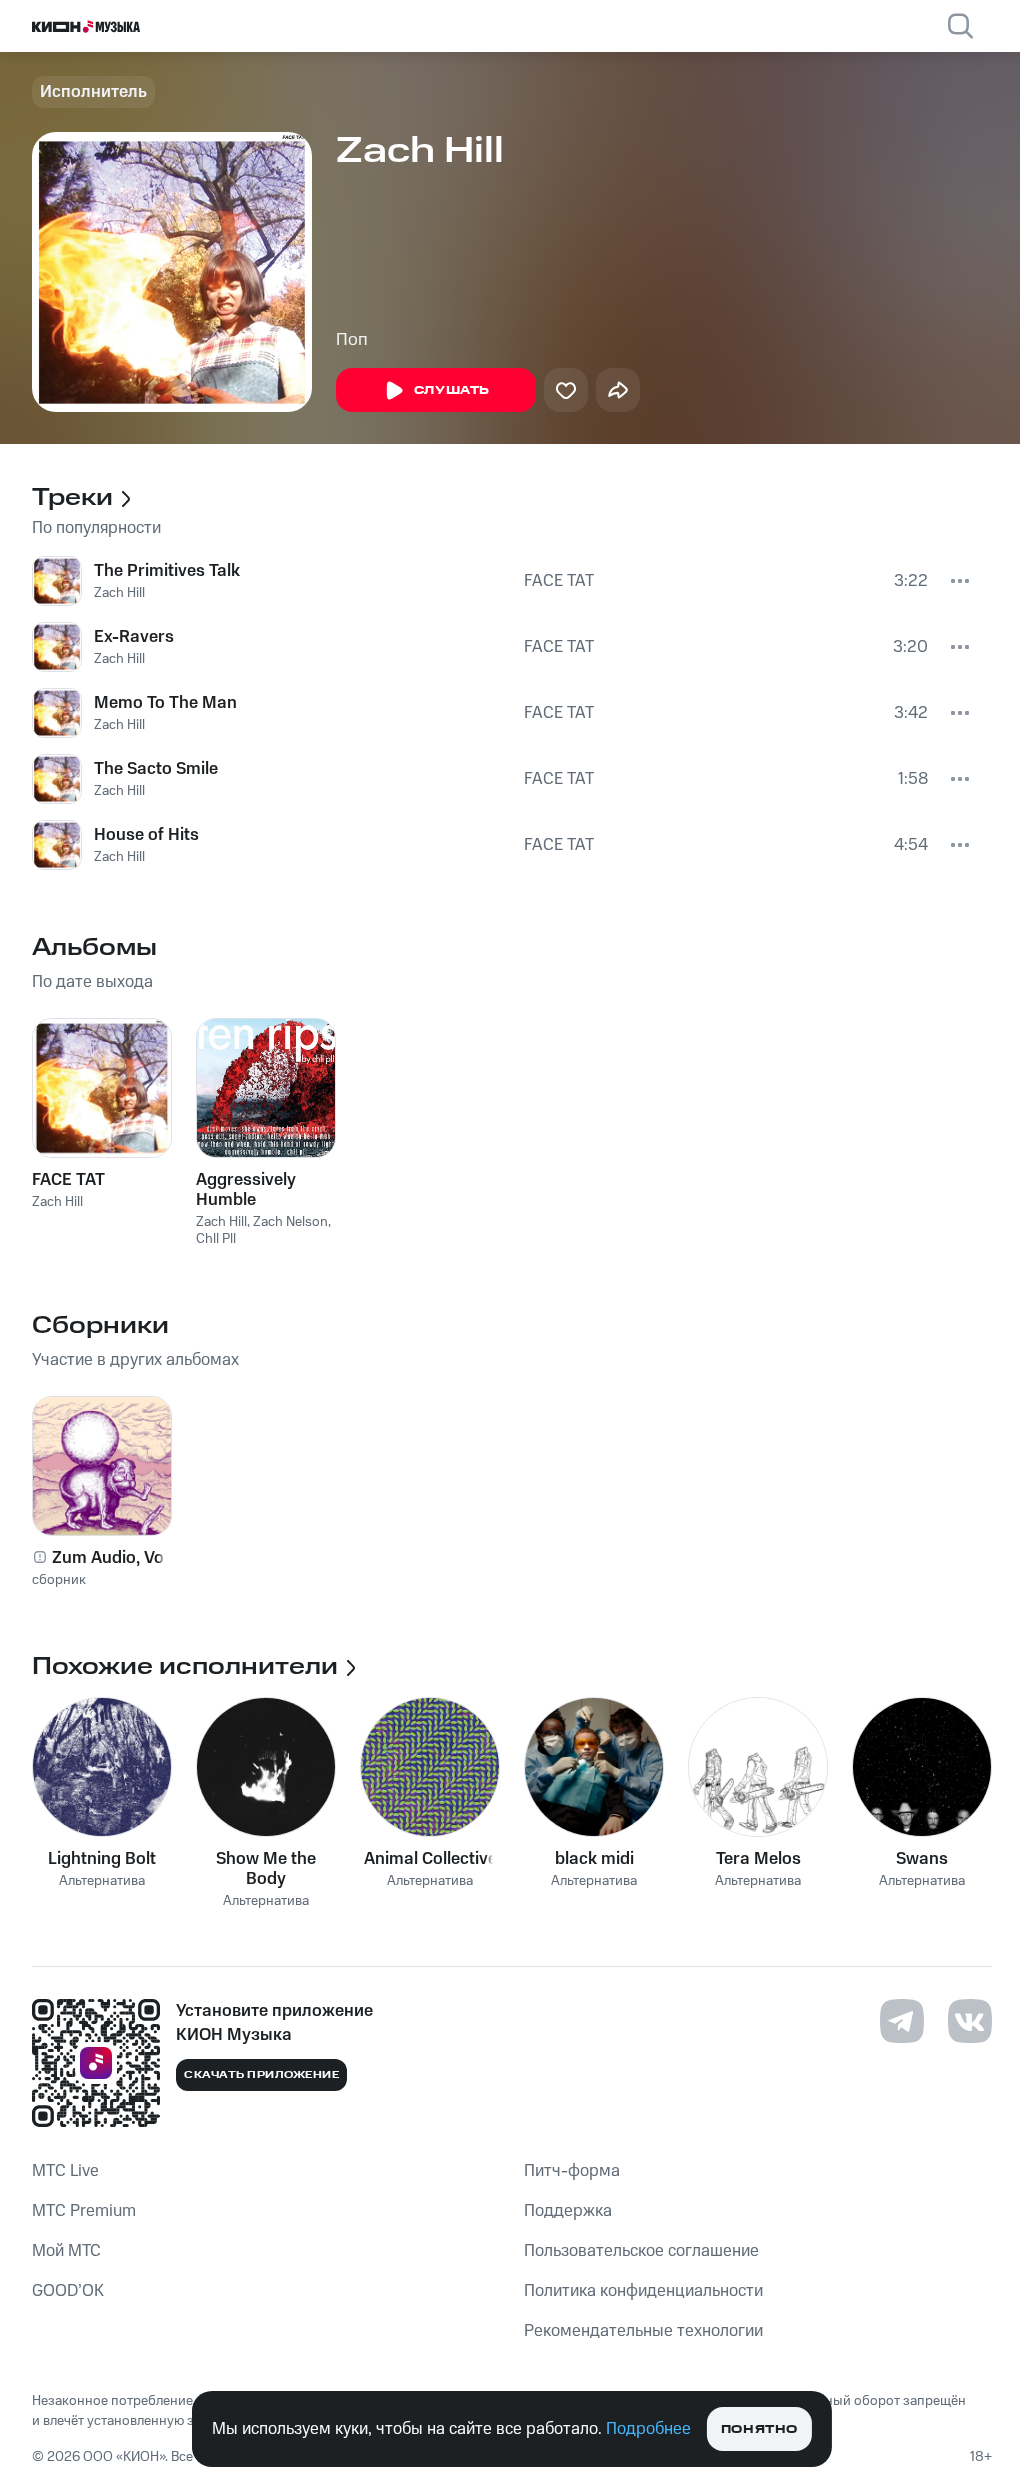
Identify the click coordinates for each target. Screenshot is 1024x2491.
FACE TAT (559, 581)
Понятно (759, 2429)
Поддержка (568, 2211)
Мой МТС (66, 2251)
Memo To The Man (165, 703)
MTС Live (65, 2171)
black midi (594, 1859)
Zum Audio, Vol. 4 (119, 1558)
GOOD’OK (68, 2291)
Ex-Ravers (134, 637)
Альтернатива (102, 1881)
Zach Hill (119, 593)
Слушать (452, 390)
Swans (922, 1859)
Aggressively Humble (246, 1190)
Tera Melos (758, 1859)
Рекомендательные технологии (643, 2331)
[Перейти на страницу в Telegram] (902, 2021)
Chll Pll (216, 1239)
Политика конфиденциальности (643, 2291)
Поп (352, 340)
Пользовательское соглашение (641, 2251)
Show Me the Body (266, 1869)
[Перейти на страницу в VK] (970, 2021)
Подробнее (648, 2429)
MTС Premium (84, 2211)
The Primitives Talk (167, 571)
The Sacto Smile (156, 769)
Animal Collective (430, 1859)
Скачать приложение (261, 2075)
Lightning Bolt (102, 1859)
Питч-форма (572, 2171)
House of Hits (146, 835)
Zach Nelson (290, 1222)
